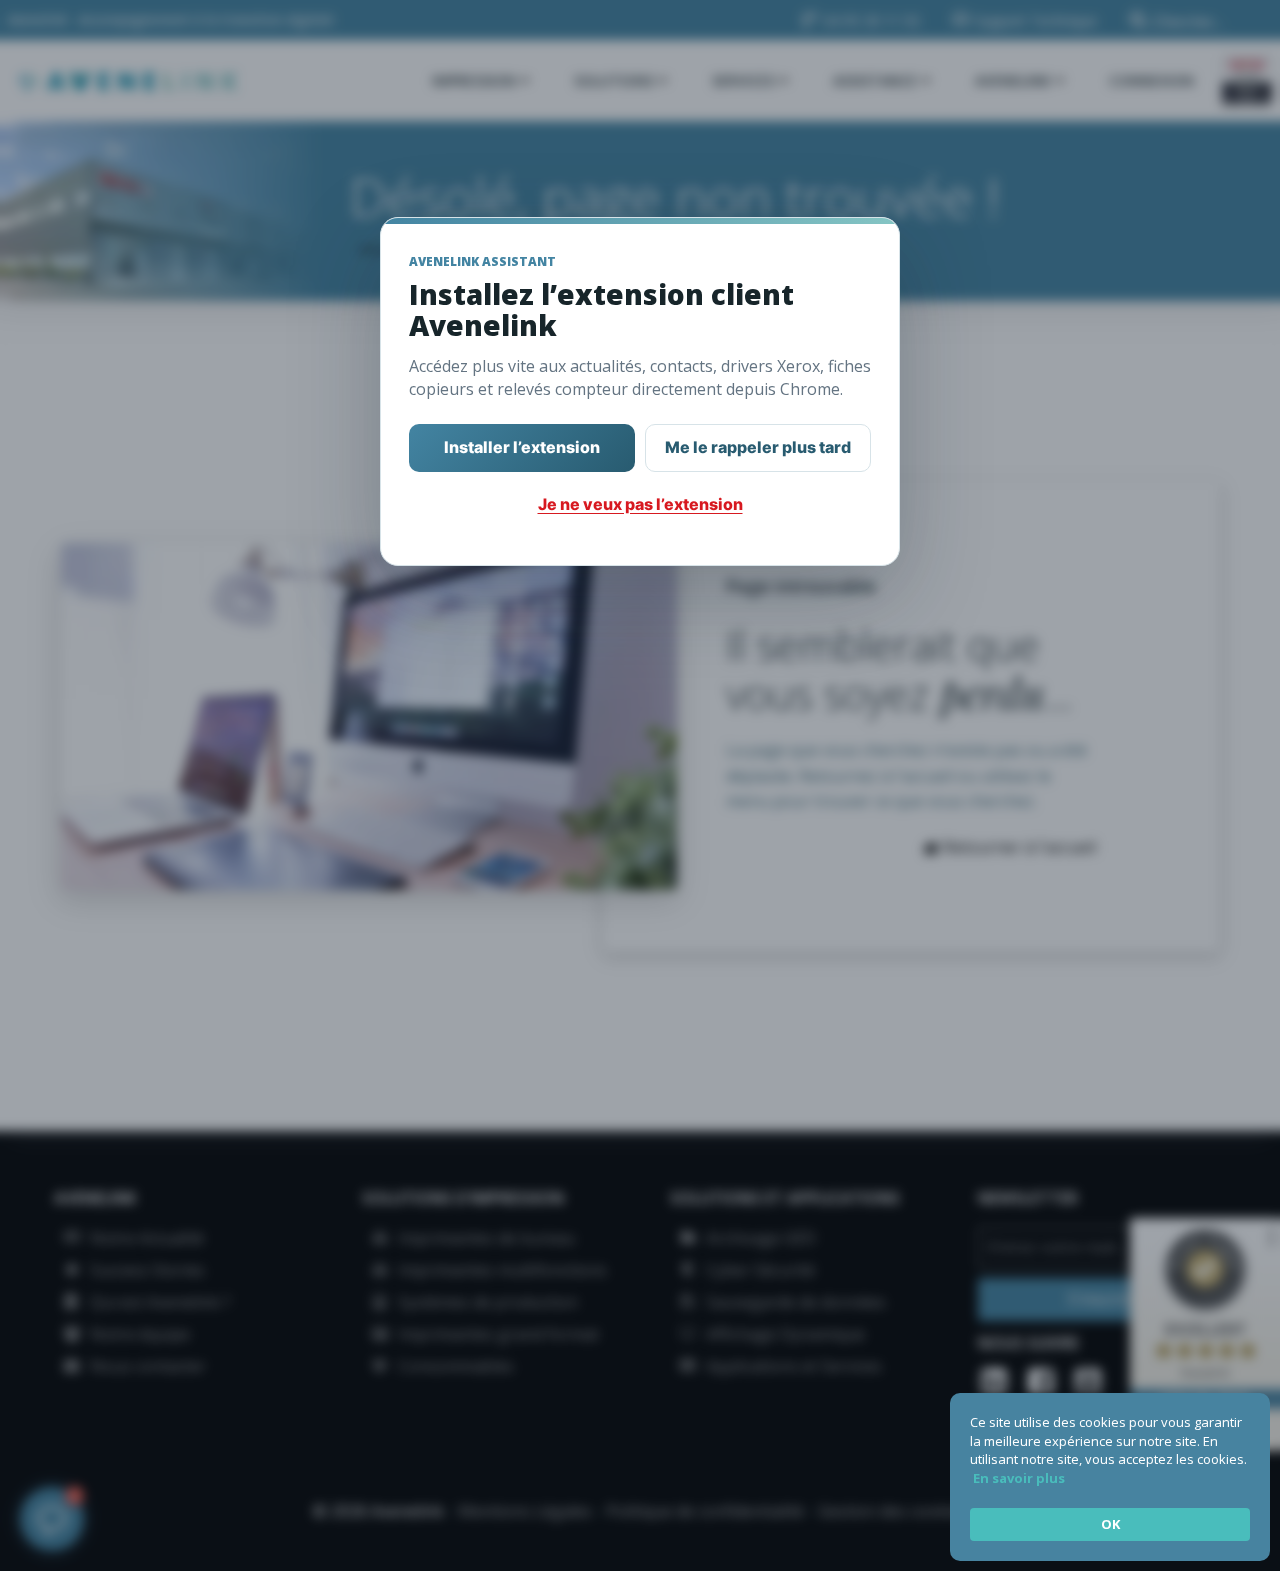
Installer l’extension (522, 447)
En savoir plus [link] (1019, 1478)
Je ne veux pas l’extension (640, 504)
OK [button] (1110, 1524)
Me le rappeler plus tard (758, 447)
